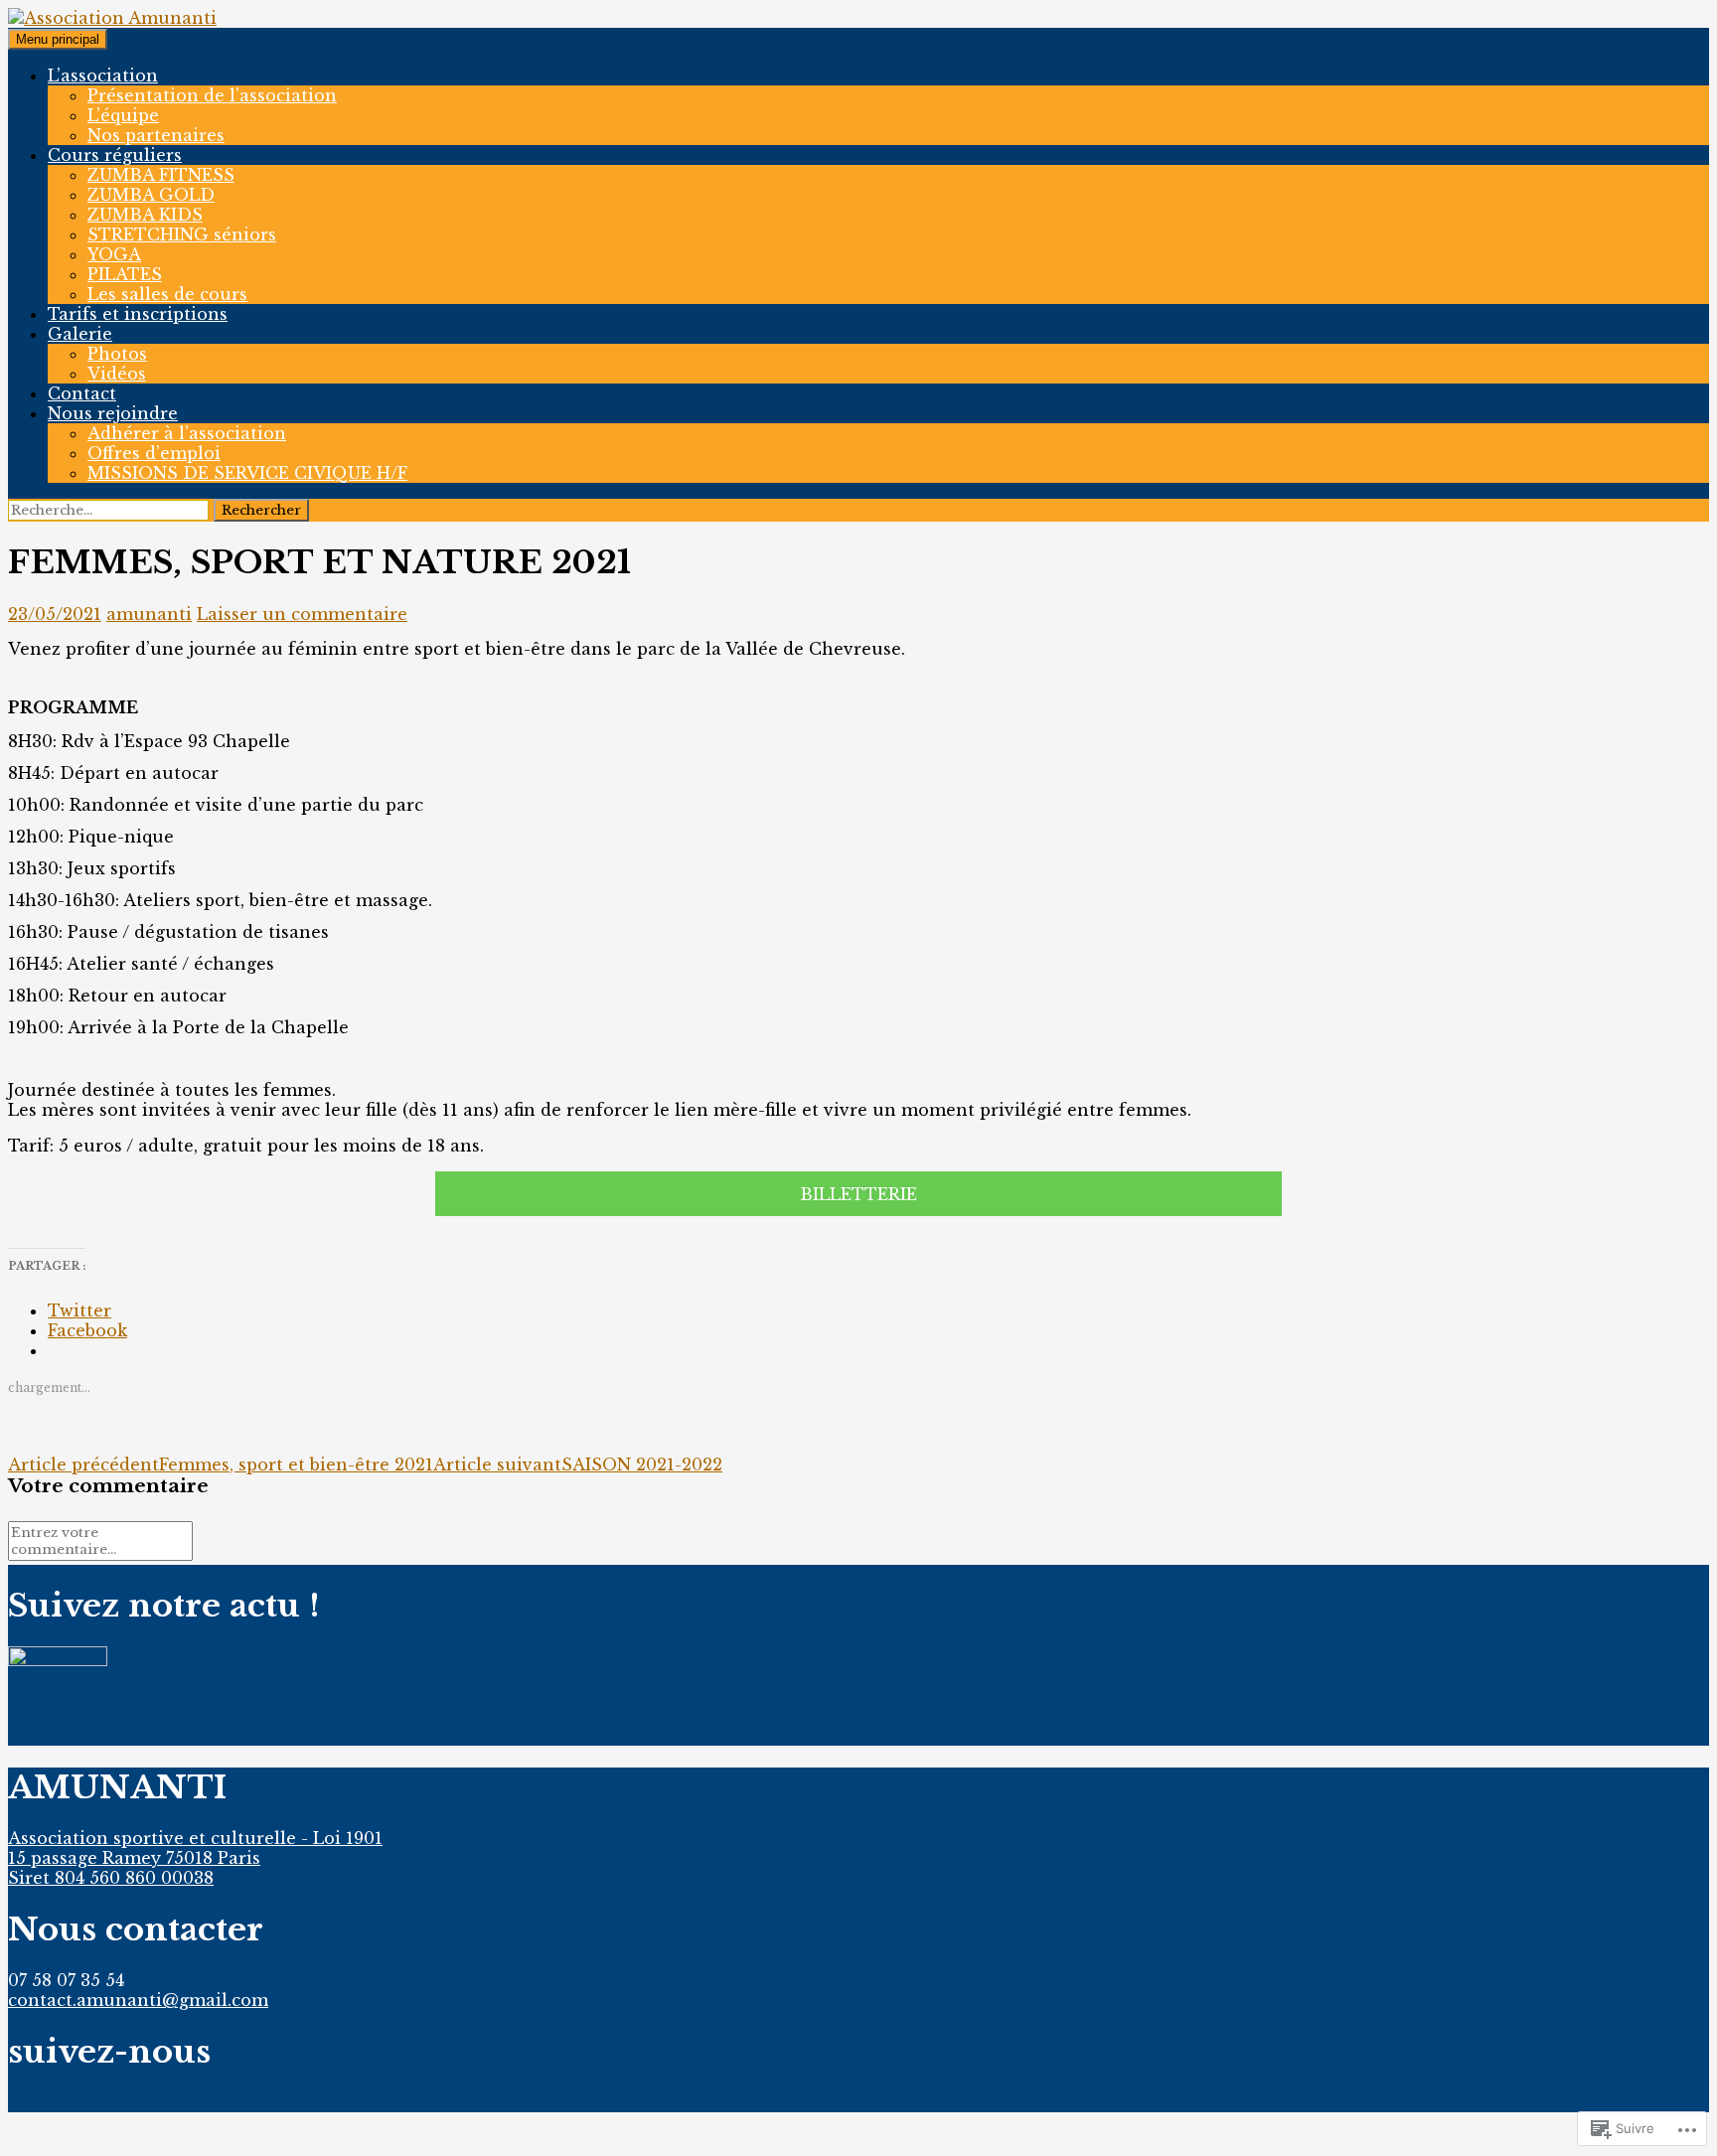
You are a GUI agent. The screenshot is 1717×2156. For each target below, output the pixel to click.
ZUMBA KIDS (145, 215)
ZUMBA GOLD (151, 195)
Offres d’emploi (154, 453)
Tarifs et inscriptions (138, 314)
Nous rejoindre (113, 413)
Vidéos (117, 374)
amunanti (149, 614)
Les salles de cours (167, 294)
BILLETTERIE (858, 1194)
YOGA (114, 254)
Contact (82, 393)
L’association (103, 76)
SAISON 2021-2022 (578, 1464)
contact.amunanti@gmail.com (138, 2000)
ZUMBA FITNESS (161, 175)
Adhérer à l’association (187, 433)
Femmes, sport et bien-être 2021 (221, 1464)
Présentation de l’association (212, 95)
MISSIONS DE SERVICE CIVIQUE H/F (247, 473)
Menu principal (58, 39)
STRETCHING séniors (182, 234)
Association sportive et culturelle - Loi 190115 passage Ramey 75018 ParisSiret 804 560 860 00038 (195, 1858)
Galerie (80, 334)
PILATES (125, 274)
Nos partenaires (156, 135)
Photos (117, 354)
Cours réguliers (115, 155)
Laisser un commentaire (302, 614)
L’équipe (123, 115)
